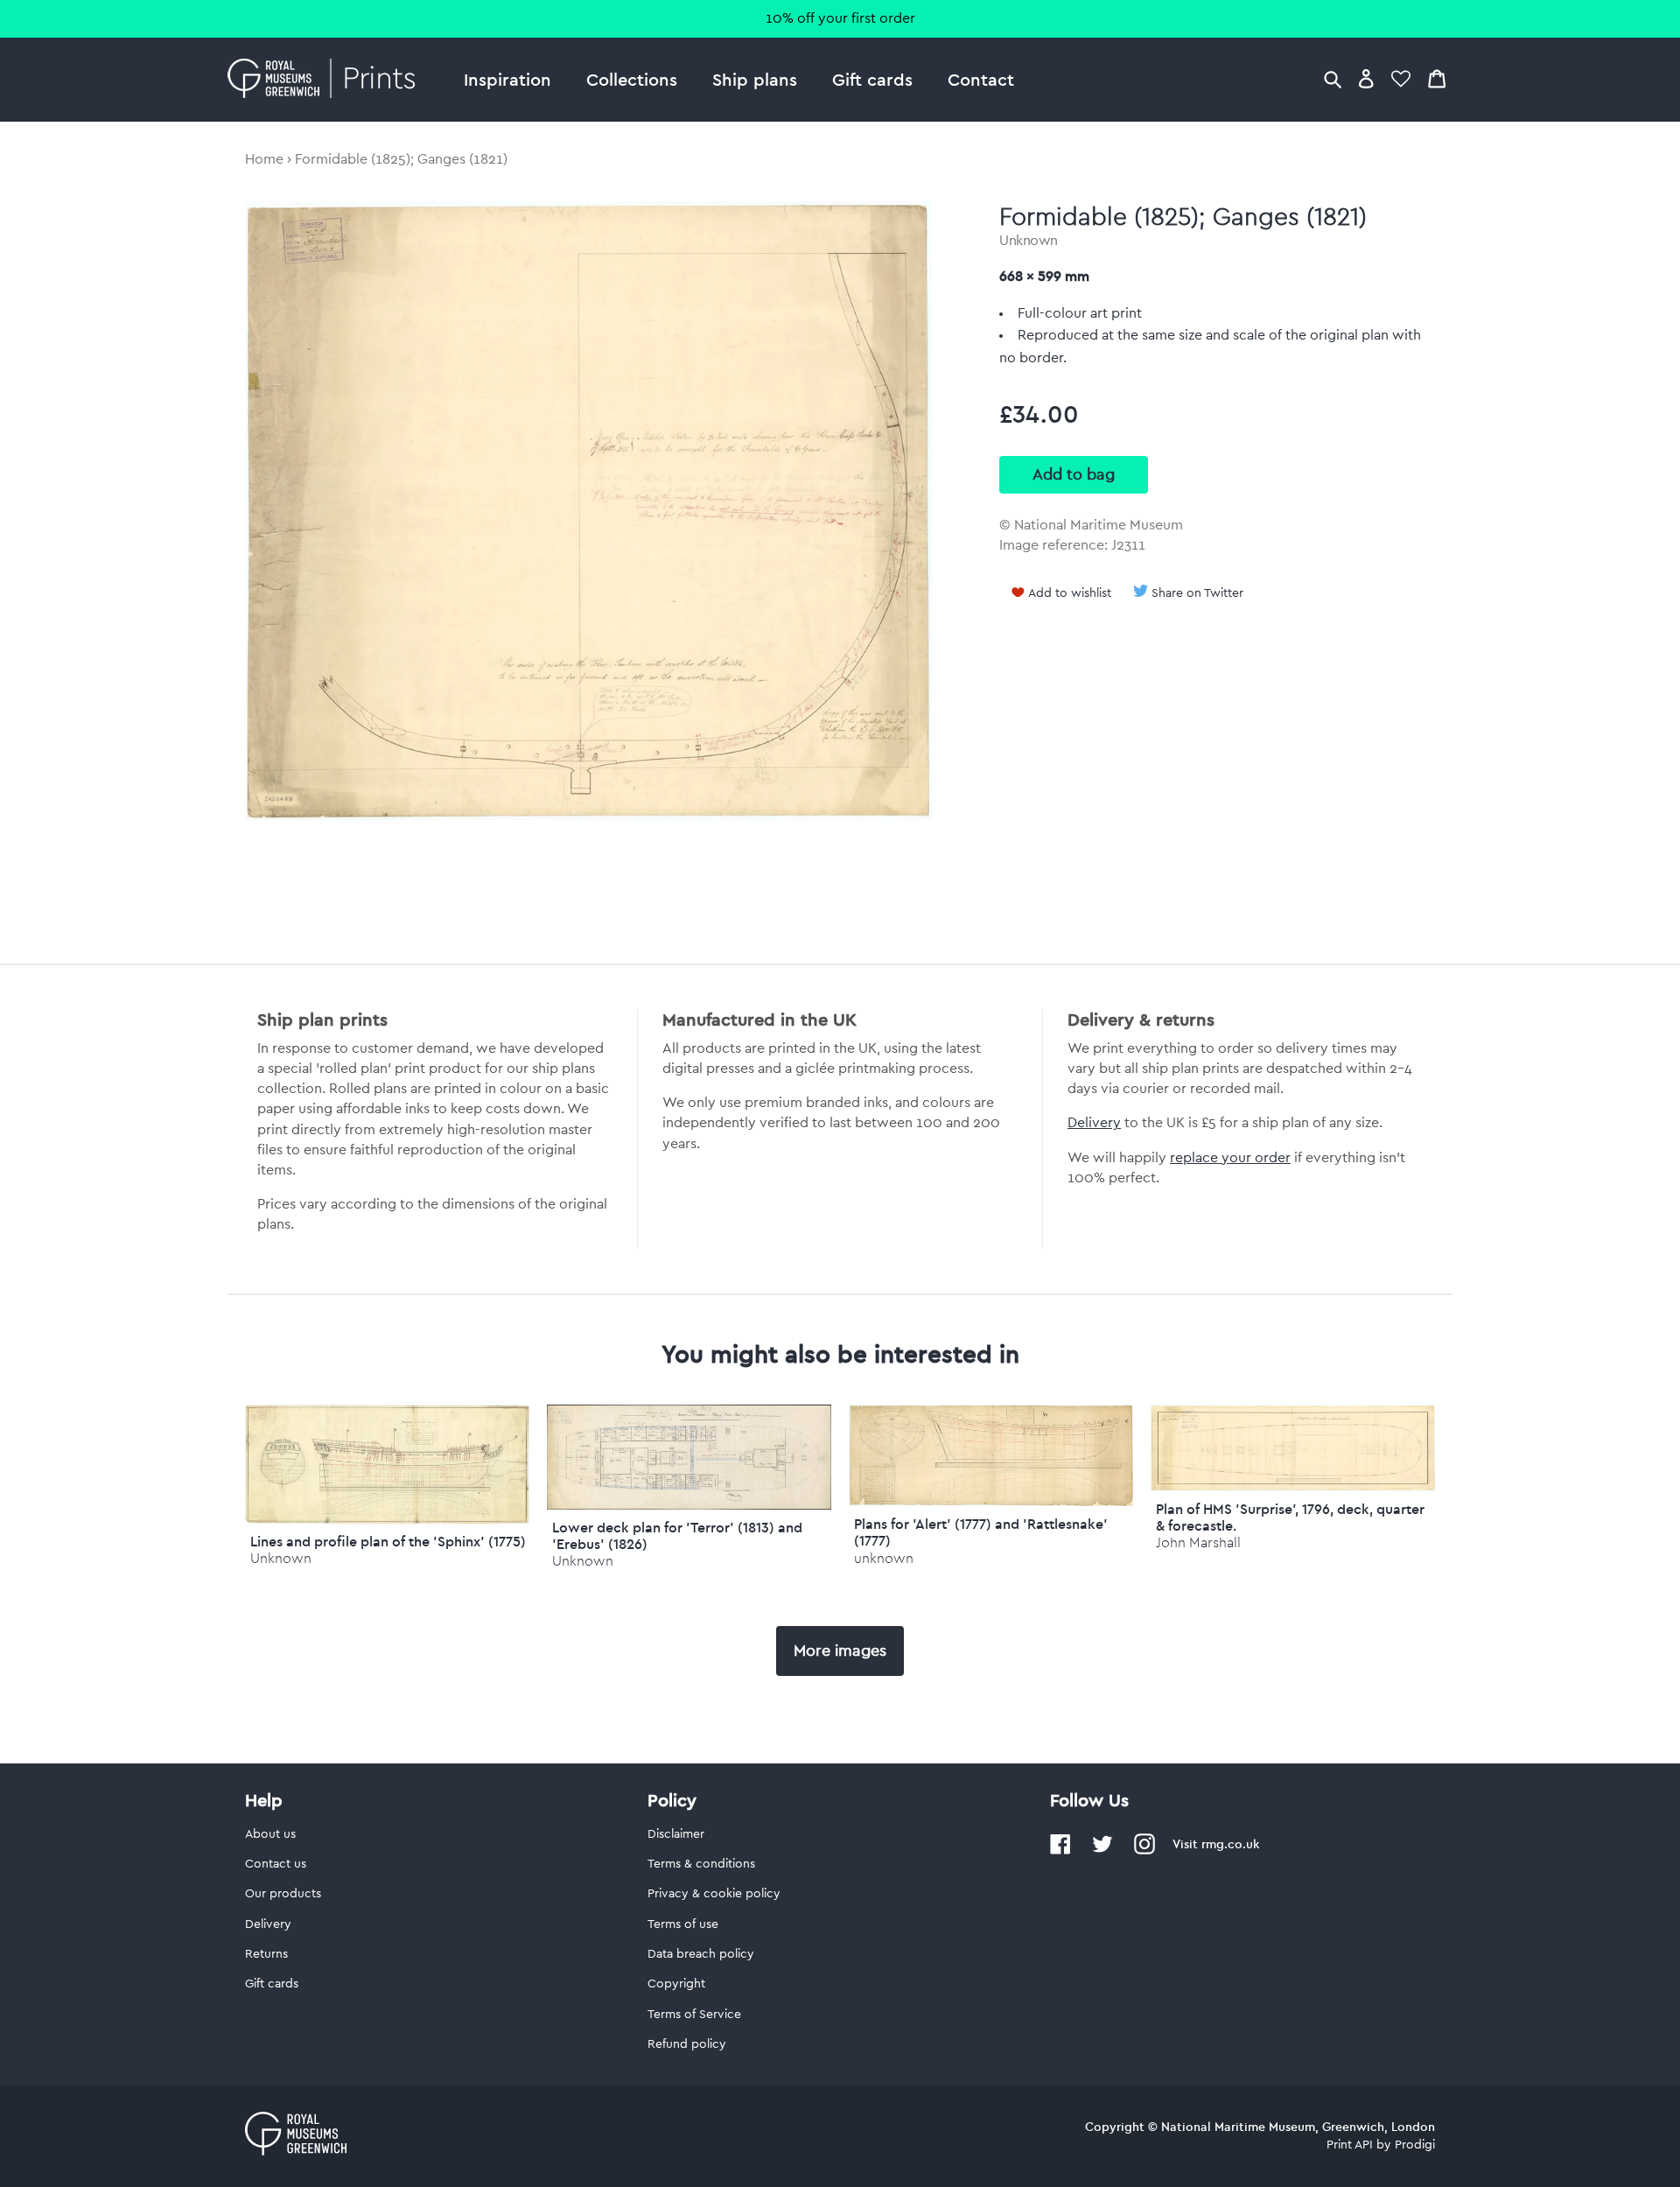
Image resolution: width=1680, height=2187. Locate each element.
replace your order (1230, 1158)
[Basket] (1437, 78)
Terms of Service (694, 2015)
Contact (981, 79)
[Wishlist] (1401, 78)
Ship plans (755, 79)
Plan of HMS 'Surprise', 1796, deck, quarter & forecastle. (1290, 1517)
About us (270, 1834)
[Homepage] (326, 80)
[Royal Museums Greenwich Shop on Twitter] (1102, 1851)
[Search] (1333, 78)
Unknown (1029, 241)
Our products (283, 1894)
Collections (632, 79)
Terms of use (683, 1924)
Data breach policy (701, 1954)
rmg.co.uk (1230, 1844)
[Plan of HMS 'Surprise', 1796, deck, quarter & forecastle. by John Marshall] (1293, 1487)
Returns (266, 1954)
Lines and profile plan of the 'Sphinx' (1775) (388, 1541)
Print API (1350, 2145)
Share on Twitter (1197, 593)
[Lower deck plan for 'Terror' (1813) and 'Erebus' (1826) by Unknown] (689, 1505)
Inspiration (507, 79)
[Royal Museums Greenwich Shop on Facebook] (1060, 1851)
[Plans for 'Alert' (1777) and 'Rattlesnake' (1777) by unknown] (991, 1502)
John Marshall (1198, 1542)
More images (840, 1651)
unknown (884, 1558)
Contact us (276, 1864)
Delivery (1094, 1123)
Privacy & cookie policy (714, 1894)
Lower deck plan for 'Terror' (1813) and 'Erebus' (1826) (677, 1535)
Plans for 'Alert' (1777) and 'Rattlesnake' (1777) (981, 1532)
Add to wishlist (1070, 593)
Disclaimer (676, 1834)
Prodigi (1415, 2145)
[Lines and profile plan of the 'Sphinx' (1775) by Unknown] (387, 1519)
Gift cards (872, 79)
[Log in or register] (1366, 78)
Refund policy (687, 2044)
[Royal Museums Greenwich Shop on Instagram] (1144, 1851)
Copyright (676, 1984)
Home (264, 159)
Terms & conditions (701, 1864)
